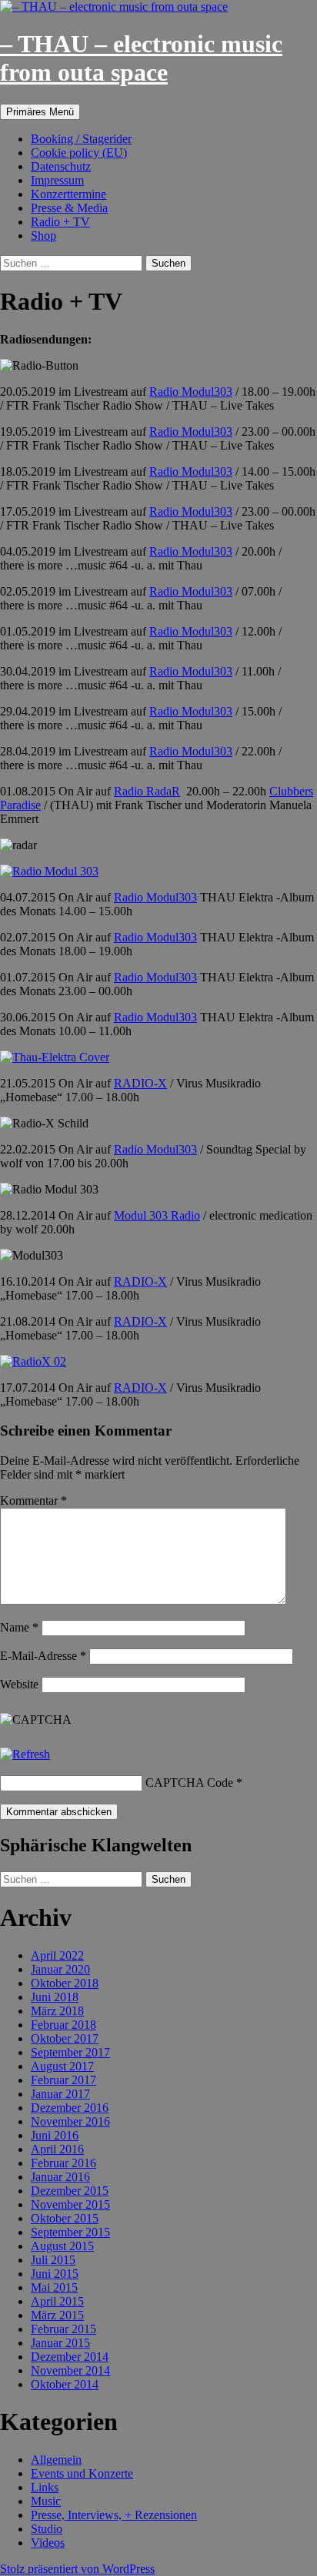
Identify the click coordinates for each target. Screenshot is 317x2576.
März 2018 (57, 2011)
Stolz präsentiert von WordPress (77, 2569)
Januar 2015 (60, 2343)
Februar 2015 (63, 2329)
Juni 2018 (55, 1997)
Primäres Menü (40, 112)
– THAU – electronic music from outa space (141, 58)
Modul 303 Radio (157, 1215)
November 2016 (70, 2121)
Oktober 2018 (65, 1983)
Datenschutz (61, 166)
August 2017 (62, 2066)
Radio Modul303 (191, 392)
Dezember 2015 (70, 2191)
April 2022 (57, 1955)
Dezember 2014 (70, 2357)
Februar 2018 (63, 2025)
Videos (48, 2543)
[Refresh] (25, 1754)
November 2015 (70, 2204)
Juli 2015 (53, 2260)
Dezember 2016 (70, 2108)
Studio (47, 2529)
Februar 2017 (63, 2080)
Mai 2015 (54, 2287)
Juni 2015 (55, 2274)
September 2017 (70, 2052)
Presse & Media (69, 208)
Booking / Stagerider (81, 139)
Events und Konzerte (82, 2473)
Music (46, 2501)
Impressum (57, 180)
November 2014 (70, 2370)
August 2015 (62, 2246)
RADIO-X (140, 1083)
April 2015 (57, 2301)
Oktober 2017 (65, 2038)
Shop (43, 236)
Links (45, 2487)
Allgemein (56, 2460)
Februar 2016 (63, 2163)
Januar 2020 (60, 1969)
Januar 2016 (60, 2177)
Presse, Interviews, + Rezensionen (114, 2515)
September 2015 (70, 2232)
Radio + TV (60, 222)
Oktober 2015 (65, 2218)
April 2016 (57, 2149)
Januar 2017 (60, 2094)
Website (19, 1684)
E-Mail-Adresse (43, 1656)
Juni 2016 (55, 2135)
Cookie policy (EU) (79, 153)
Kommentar (33, 1500)
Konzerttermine (68, 194)
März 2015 (57, 2315)
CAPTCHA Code (189, 1783)
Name (19, 1627)
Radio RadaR (147, 791)
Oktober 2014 (65, 2384)
